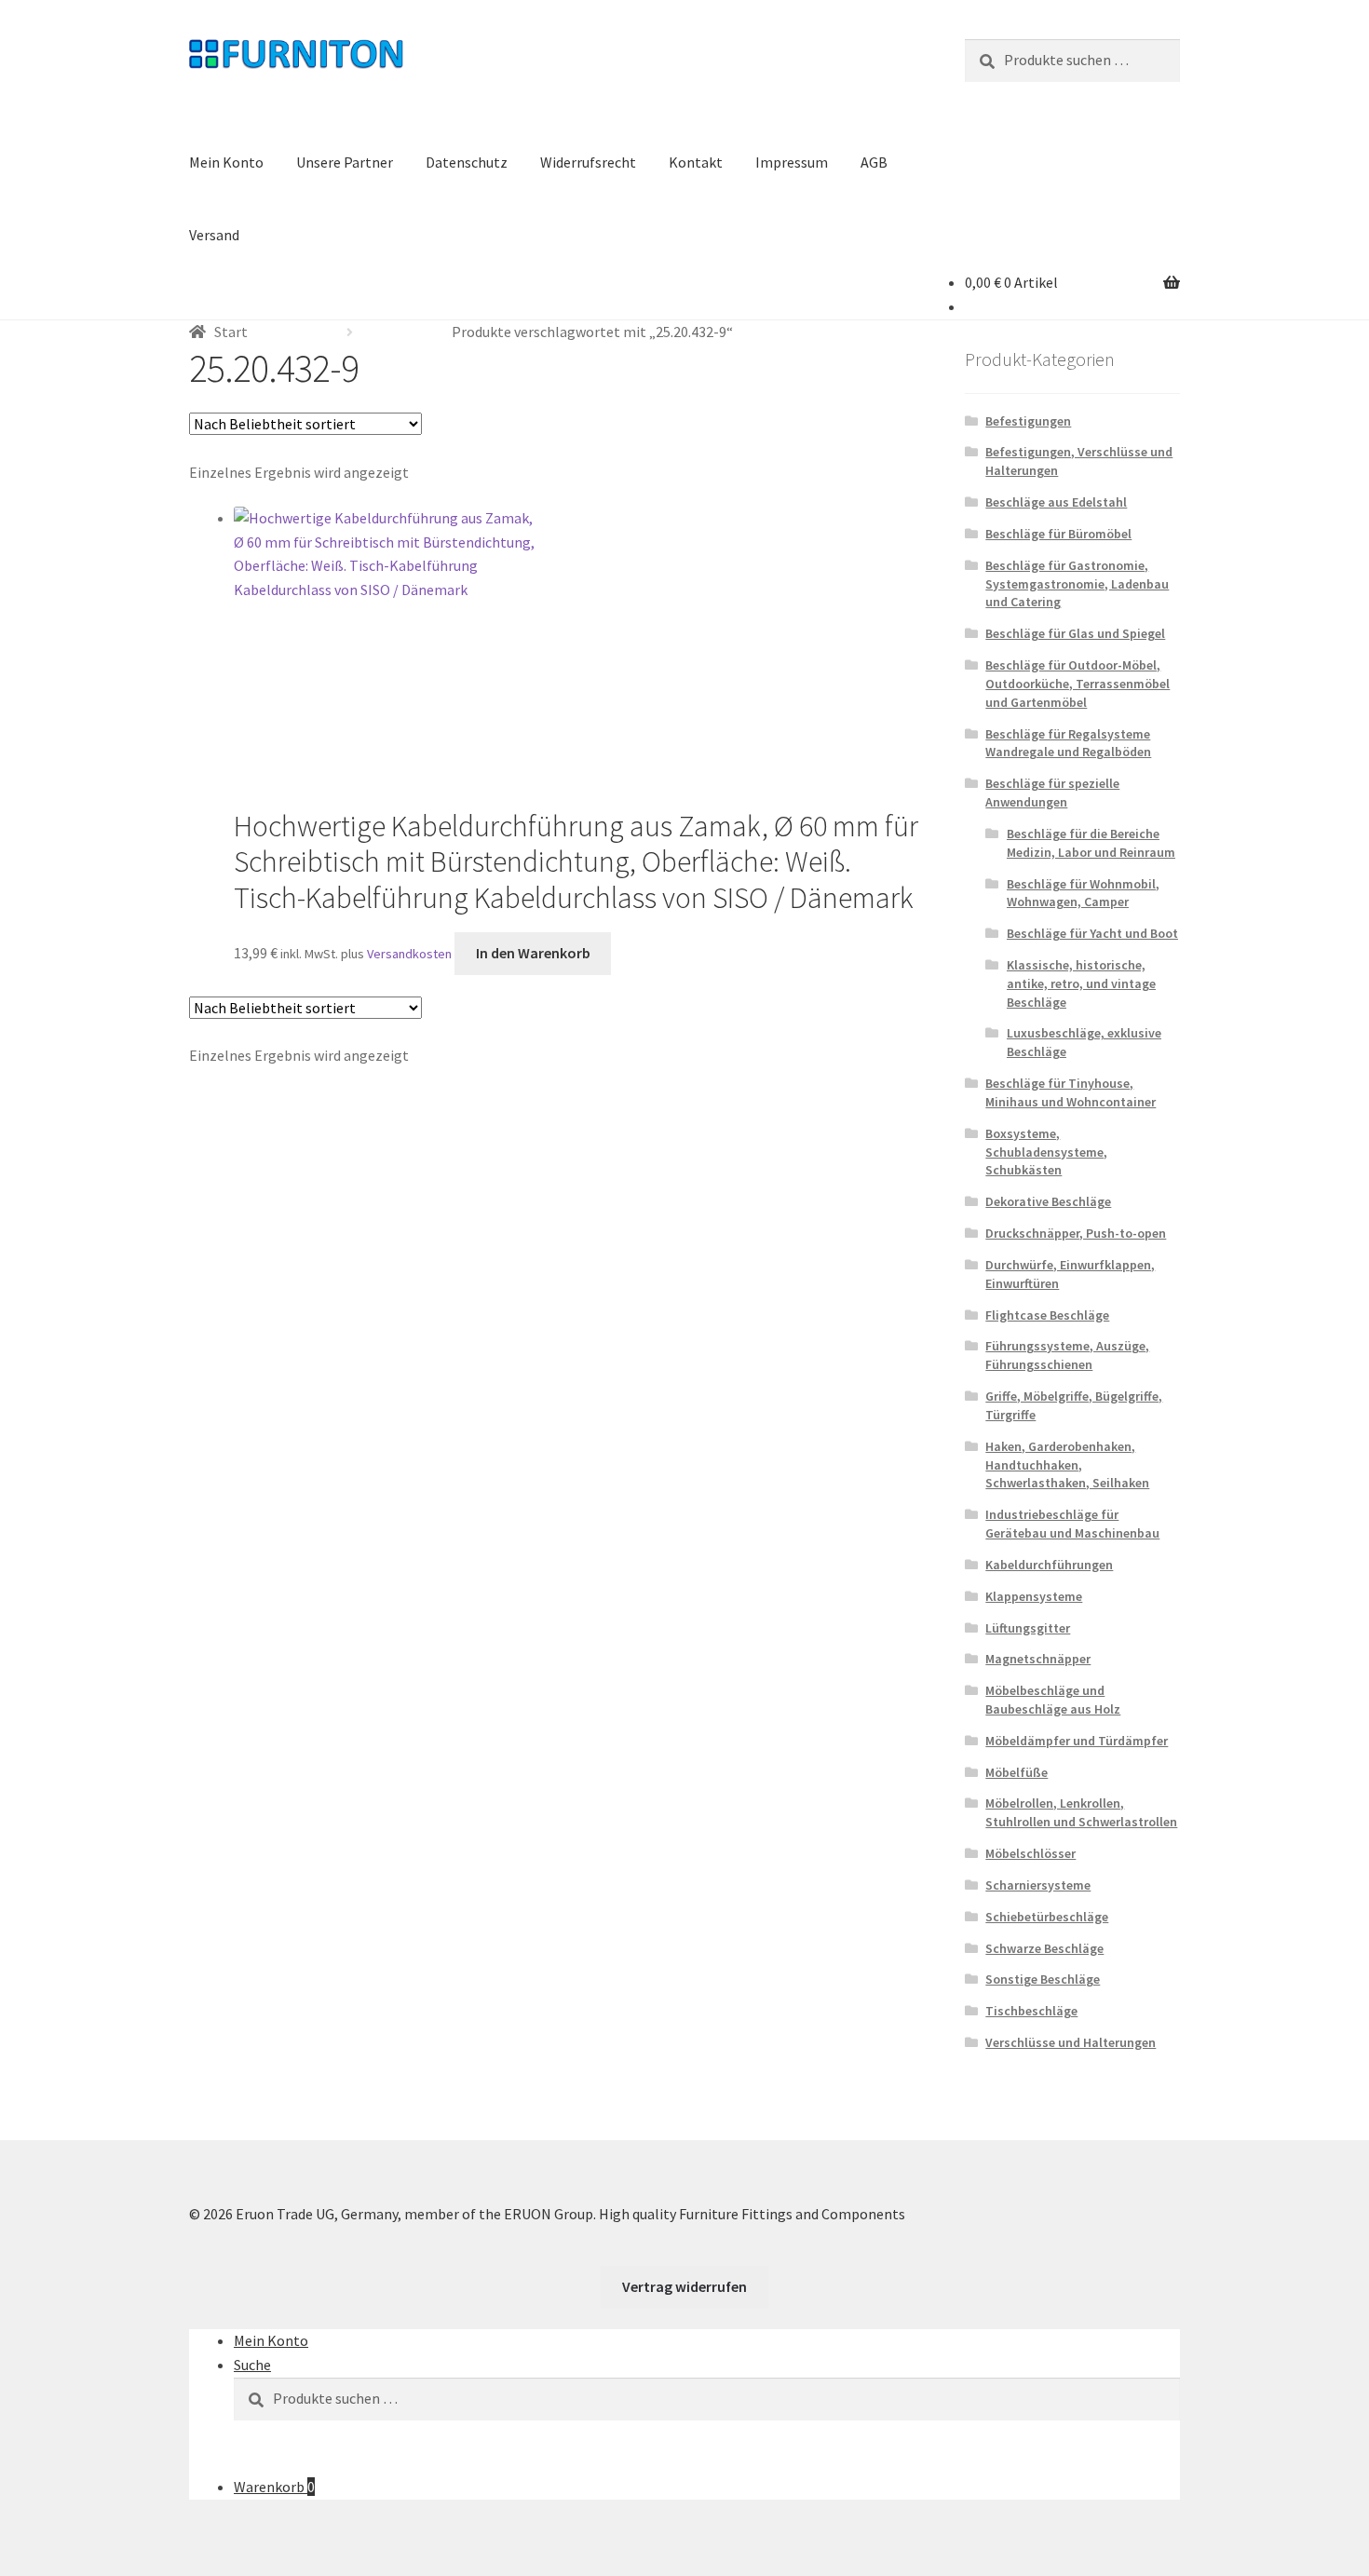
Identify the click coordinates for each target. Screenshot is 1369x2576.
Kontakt (696, 162)
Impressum (792, 162)
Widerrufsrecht (588, 162)
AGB (874, 162)
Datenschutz (467, 162)
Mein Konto (226, 162)
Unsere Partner (345, 162)
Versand (214, 235)
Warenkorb (274, 2487)
